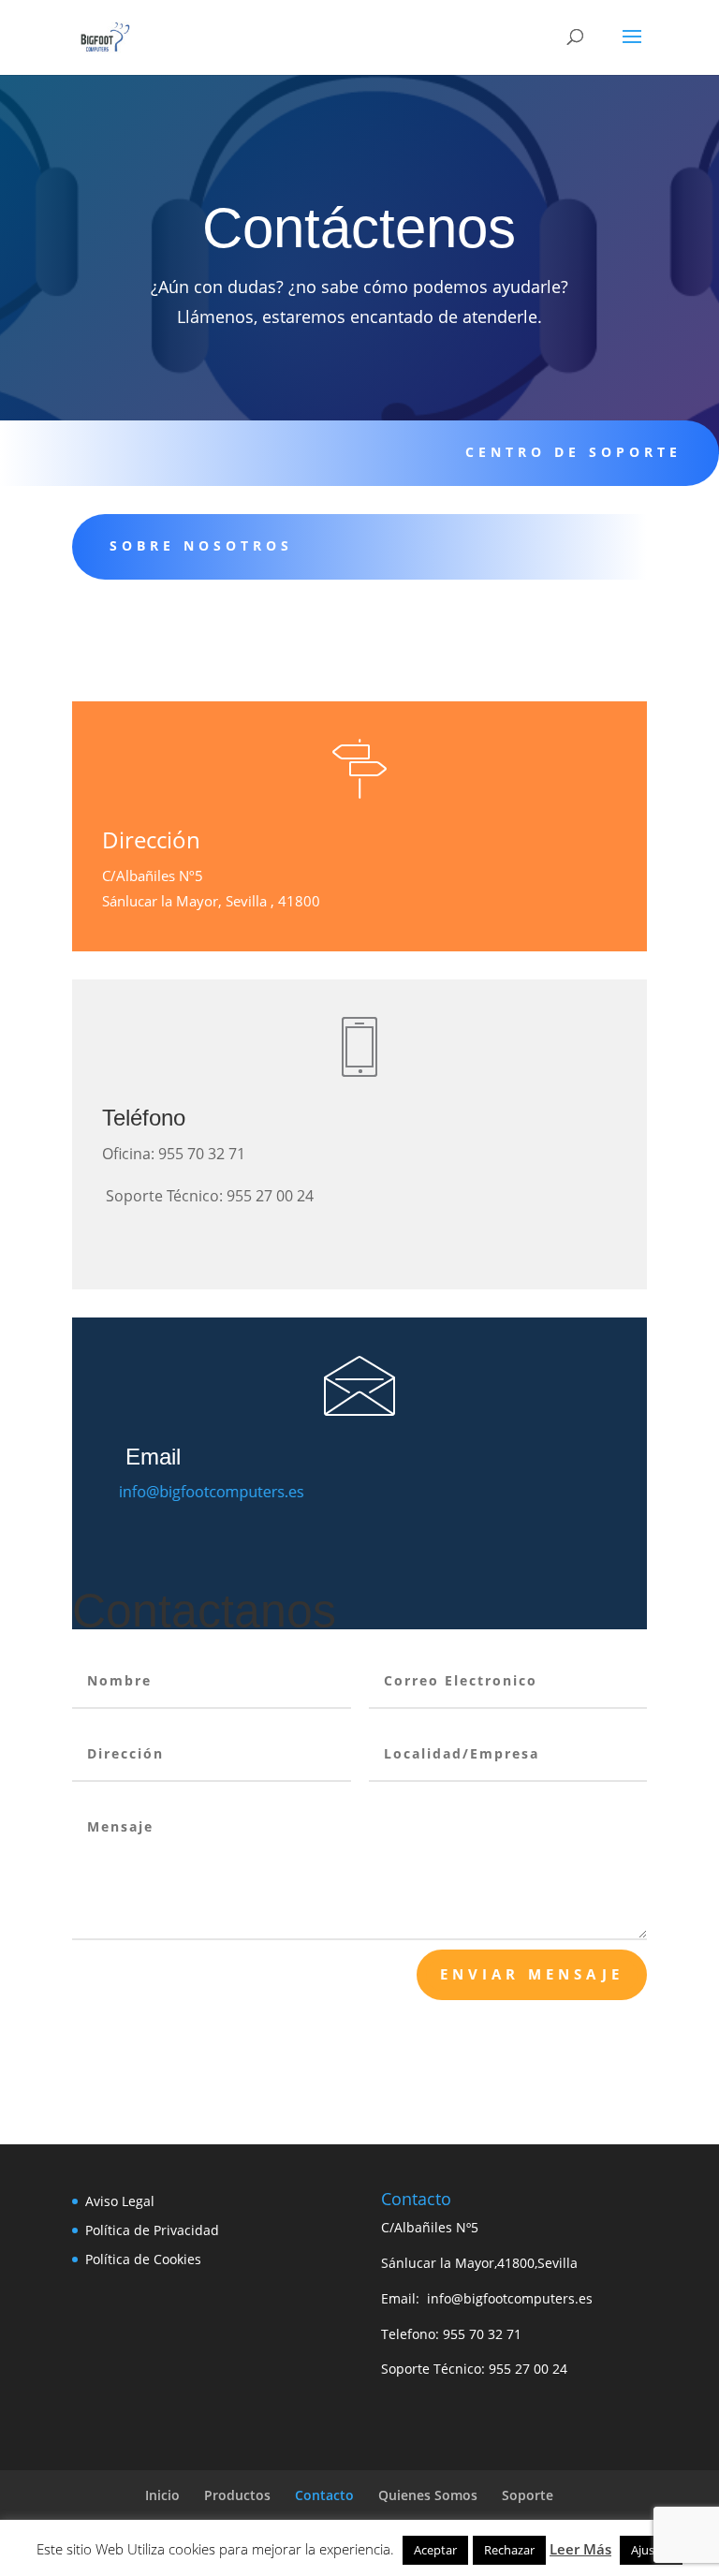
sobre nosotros (201, 545)
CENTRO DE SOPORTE (573, 452)
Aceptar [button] (435, 2550)
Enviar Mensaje (532, 1974)
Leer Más (580, 2549)
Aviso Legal (120, 2201)
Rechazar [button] (509, 2550)
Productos (237, 2495)
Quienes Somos (428, 2495)
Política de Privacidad (152, 2230)
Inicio (162, 2495)
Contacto (324, 2495)
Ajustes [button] (651, 2550)
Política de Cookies (143, 2259)
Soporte (528, 2495)
